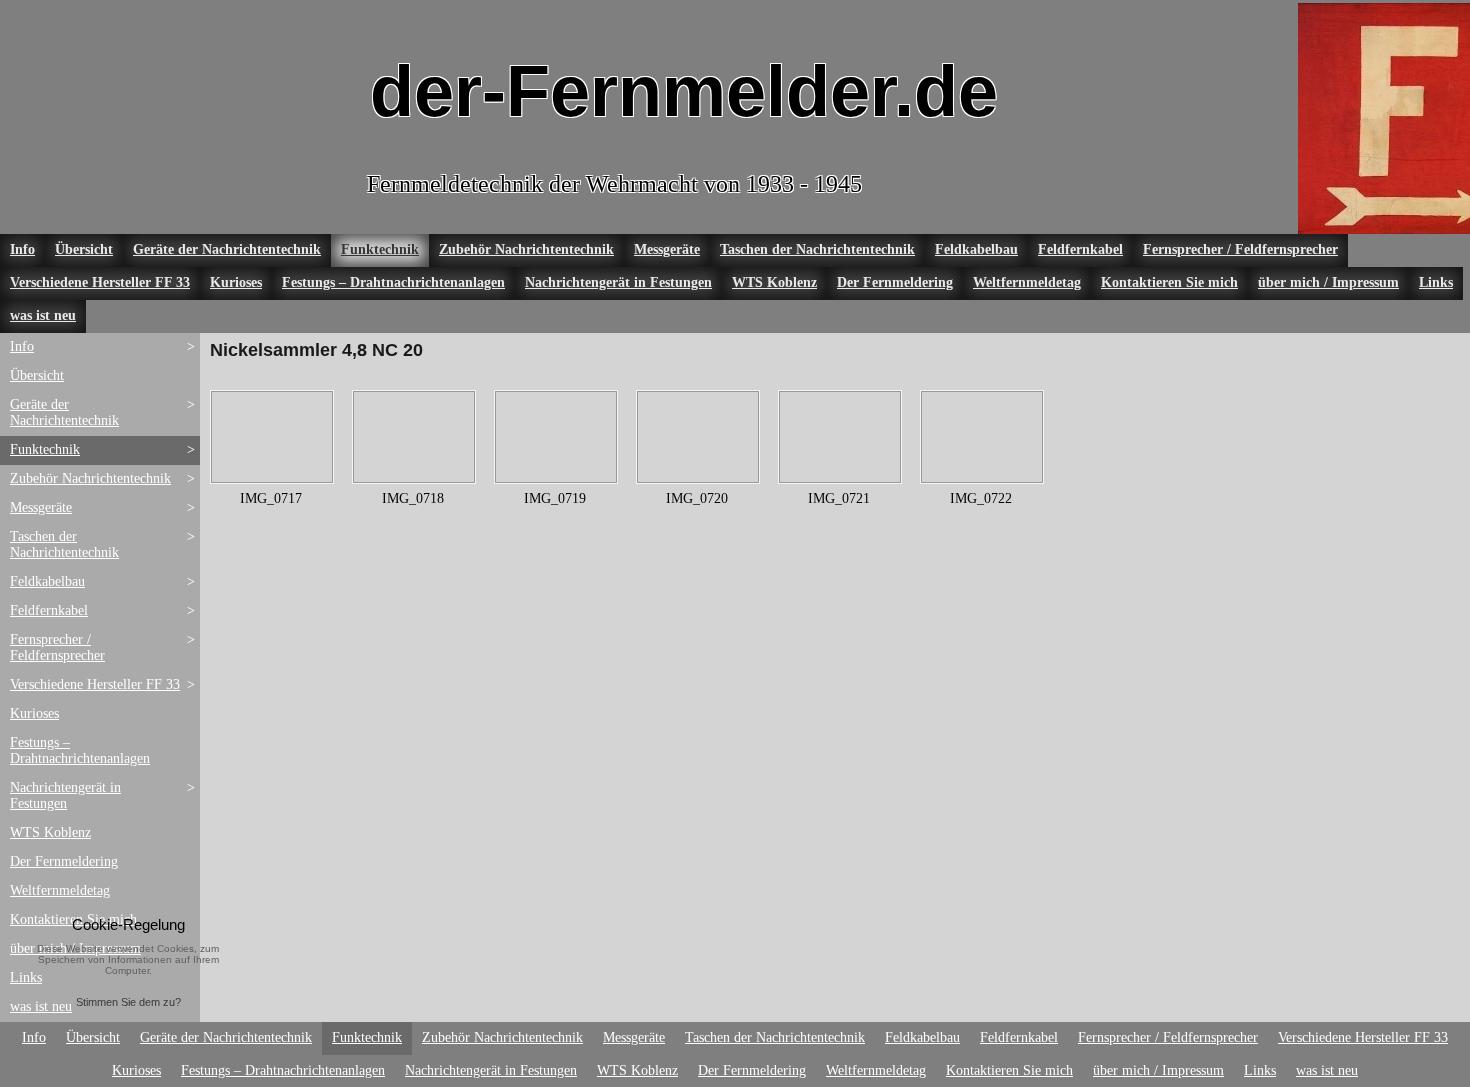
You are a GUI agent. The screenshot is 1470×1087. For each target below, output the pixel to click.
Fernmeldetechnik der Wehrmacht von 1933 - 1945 (614, 184)
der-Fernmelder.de (684, 91)
